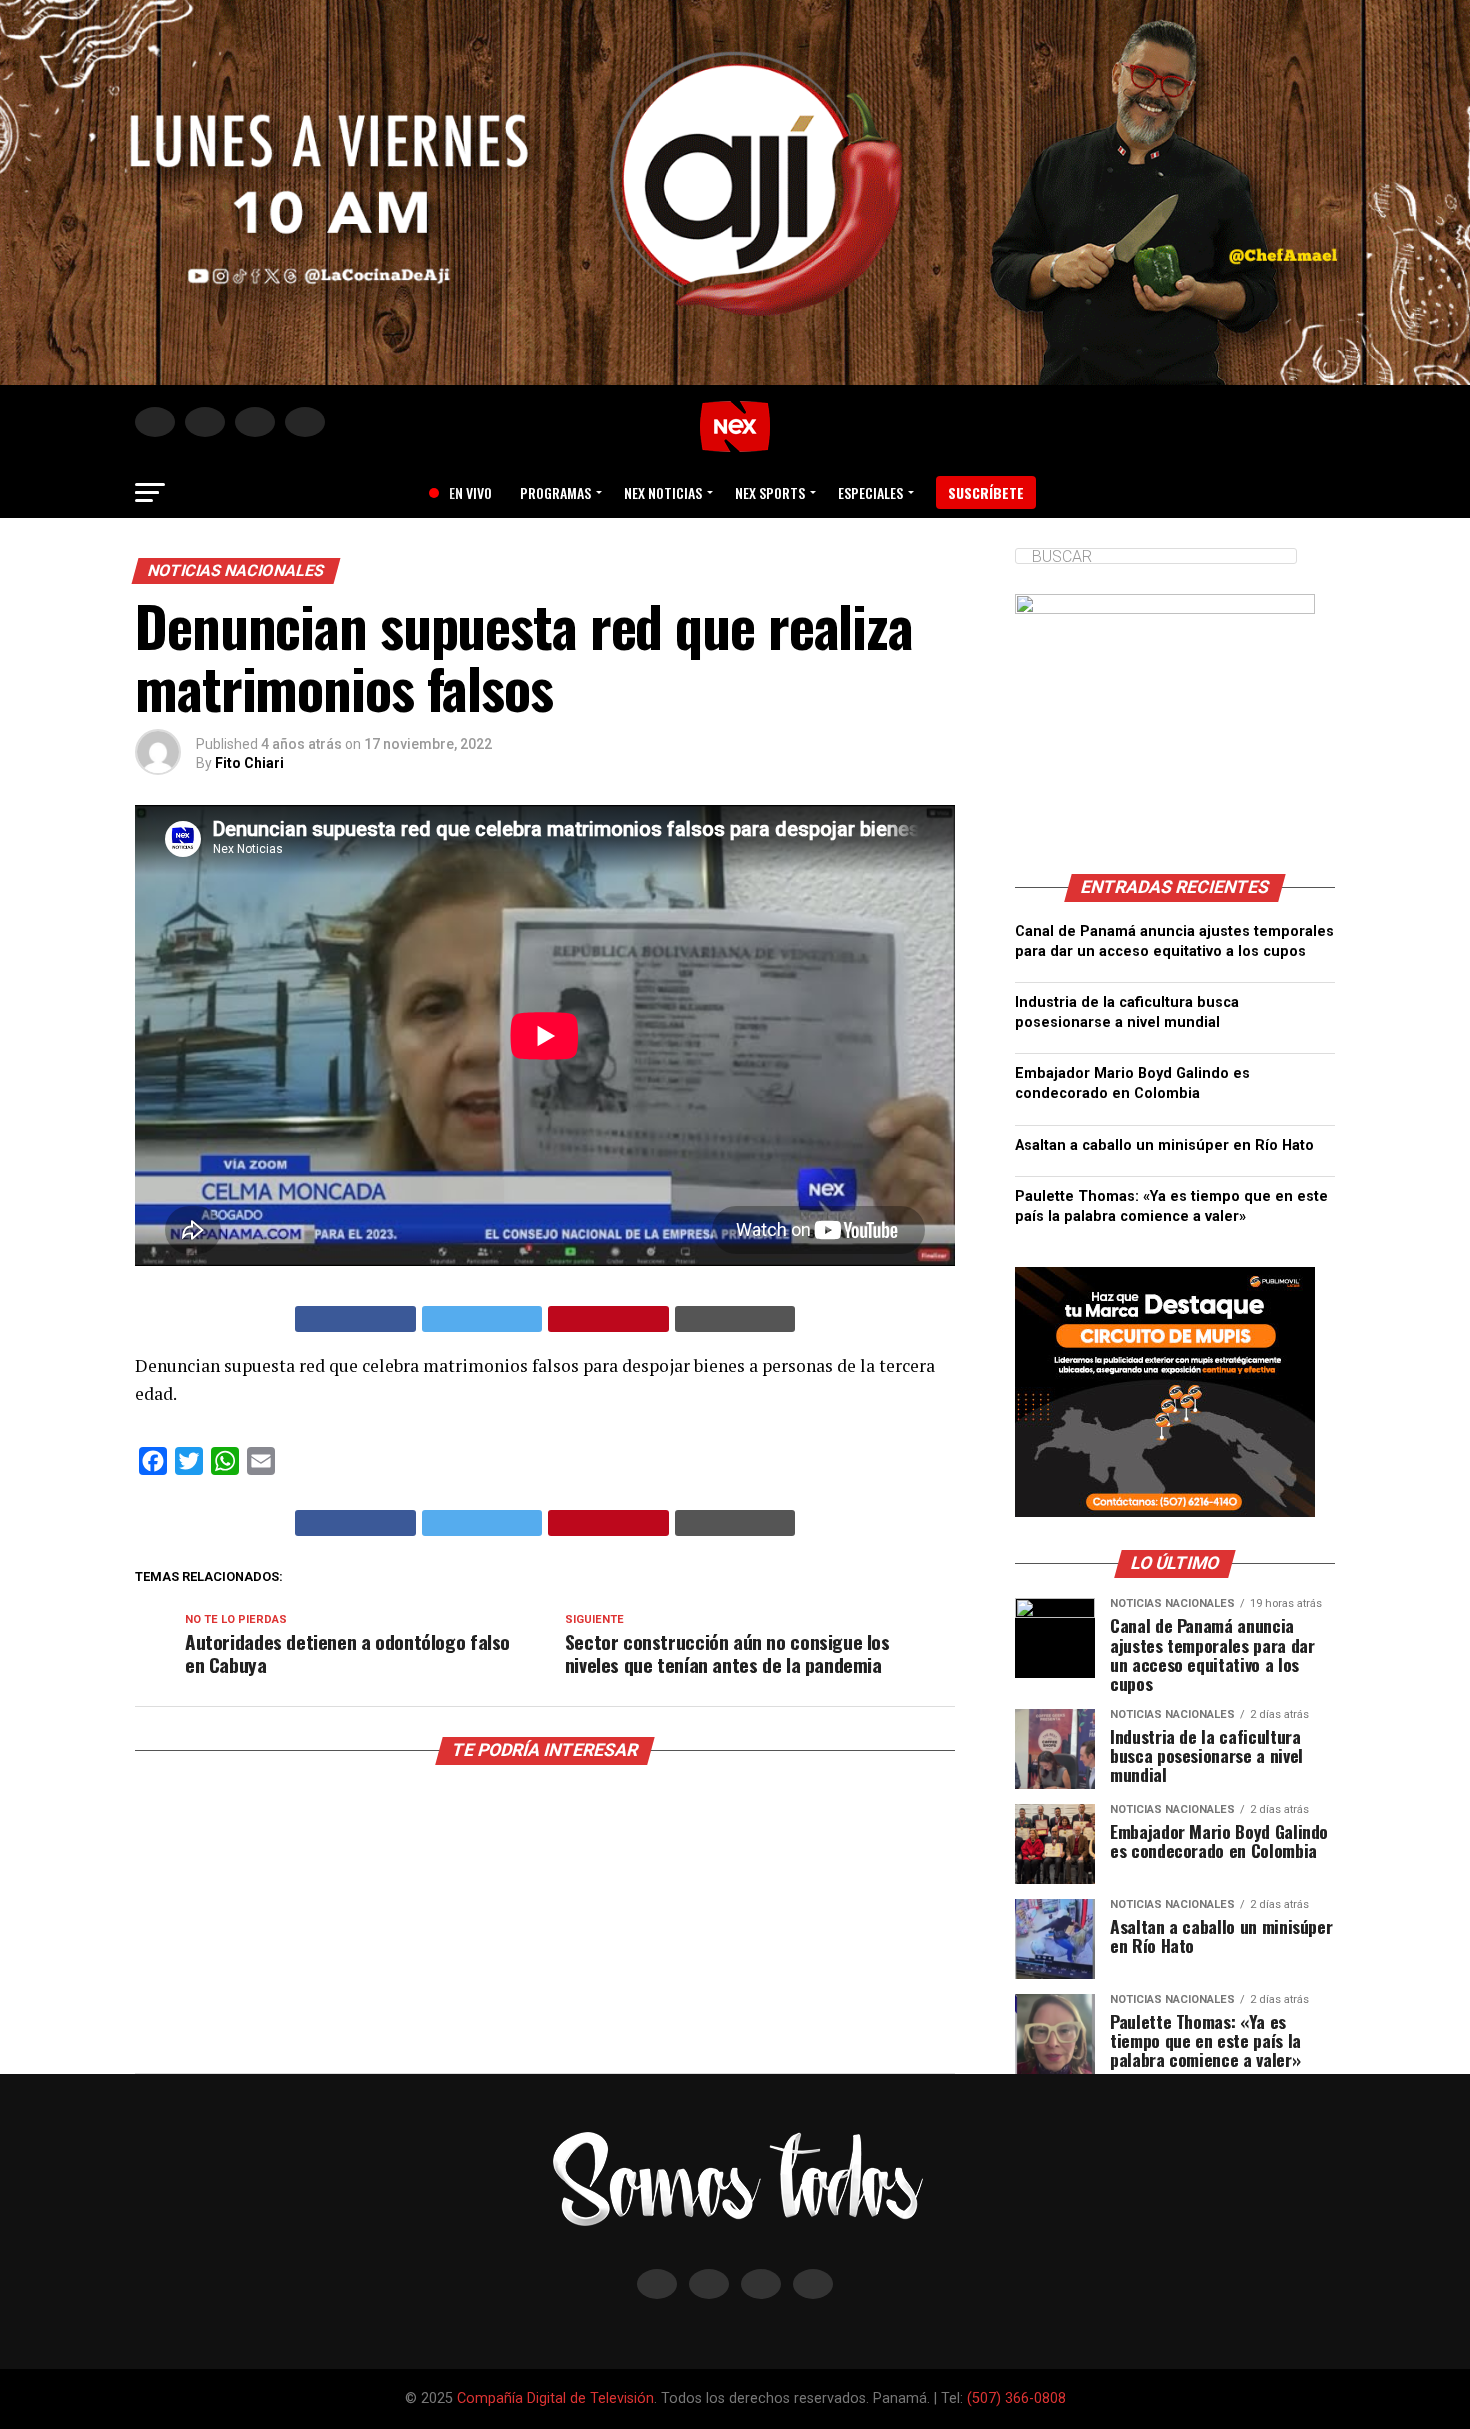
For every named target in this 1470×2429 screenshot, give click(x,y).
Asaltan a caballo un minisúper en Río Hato (1164, 1145)
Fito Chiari (249, 763)
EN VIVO (463, 492)
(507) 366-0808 (1016, 2398)
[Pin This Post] (608, 1319)
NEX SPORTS (770, 492)
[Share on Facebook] (355, 1319)
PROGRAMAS (555, 492)
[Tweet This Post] (482, 1319)
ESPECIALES (870, 492)
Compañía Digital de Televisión (555, 2398)
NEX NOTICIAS (663, 492)
